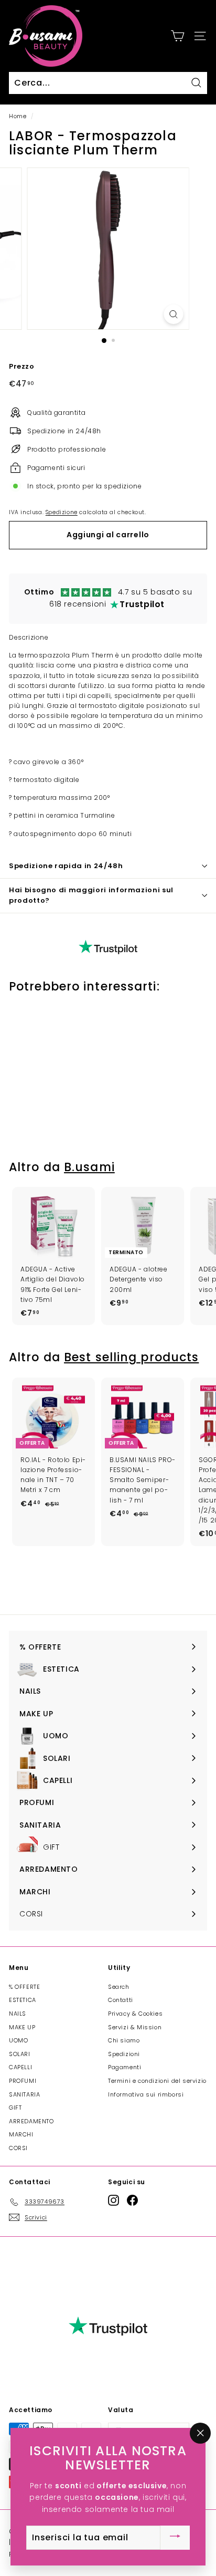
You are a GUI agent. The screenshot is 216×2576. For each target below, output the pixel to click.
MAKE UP (22, 2027)
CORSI (18, 2148)
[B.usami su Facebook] (132, 2200)
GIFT (15, 2108)
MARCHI (21, 2134)
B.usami (89, 1167)
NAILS (18, 2014)
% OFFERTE (24, 1987)
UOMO (18, 2040)
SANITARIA (24, 2094)
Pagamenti (125, 2067)
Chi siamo (124, 2040)
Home (18, 116)
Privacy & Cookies (135, 2014)
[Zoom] (174, 314)
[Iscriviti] (175, 2538)
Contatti (121, 2000)
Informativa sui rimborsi (146, 2094)
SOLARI (20, 2054)
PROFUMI (23, 2081)
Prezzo (22, 366)
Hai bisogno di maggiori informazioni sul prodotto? (91, 895)
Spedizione (62, 512)
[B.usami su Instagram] (114, 2200)
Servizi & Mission (135, 2027)
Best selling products (131, 1357)
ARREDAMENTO (31, 2121)
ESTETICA (23, 2000)
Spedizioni (124, 2054)
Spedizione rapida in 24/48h (66, 866)
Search (119, 1987)
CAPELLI (20, 2067)
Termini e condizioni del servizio (157, 2081)
